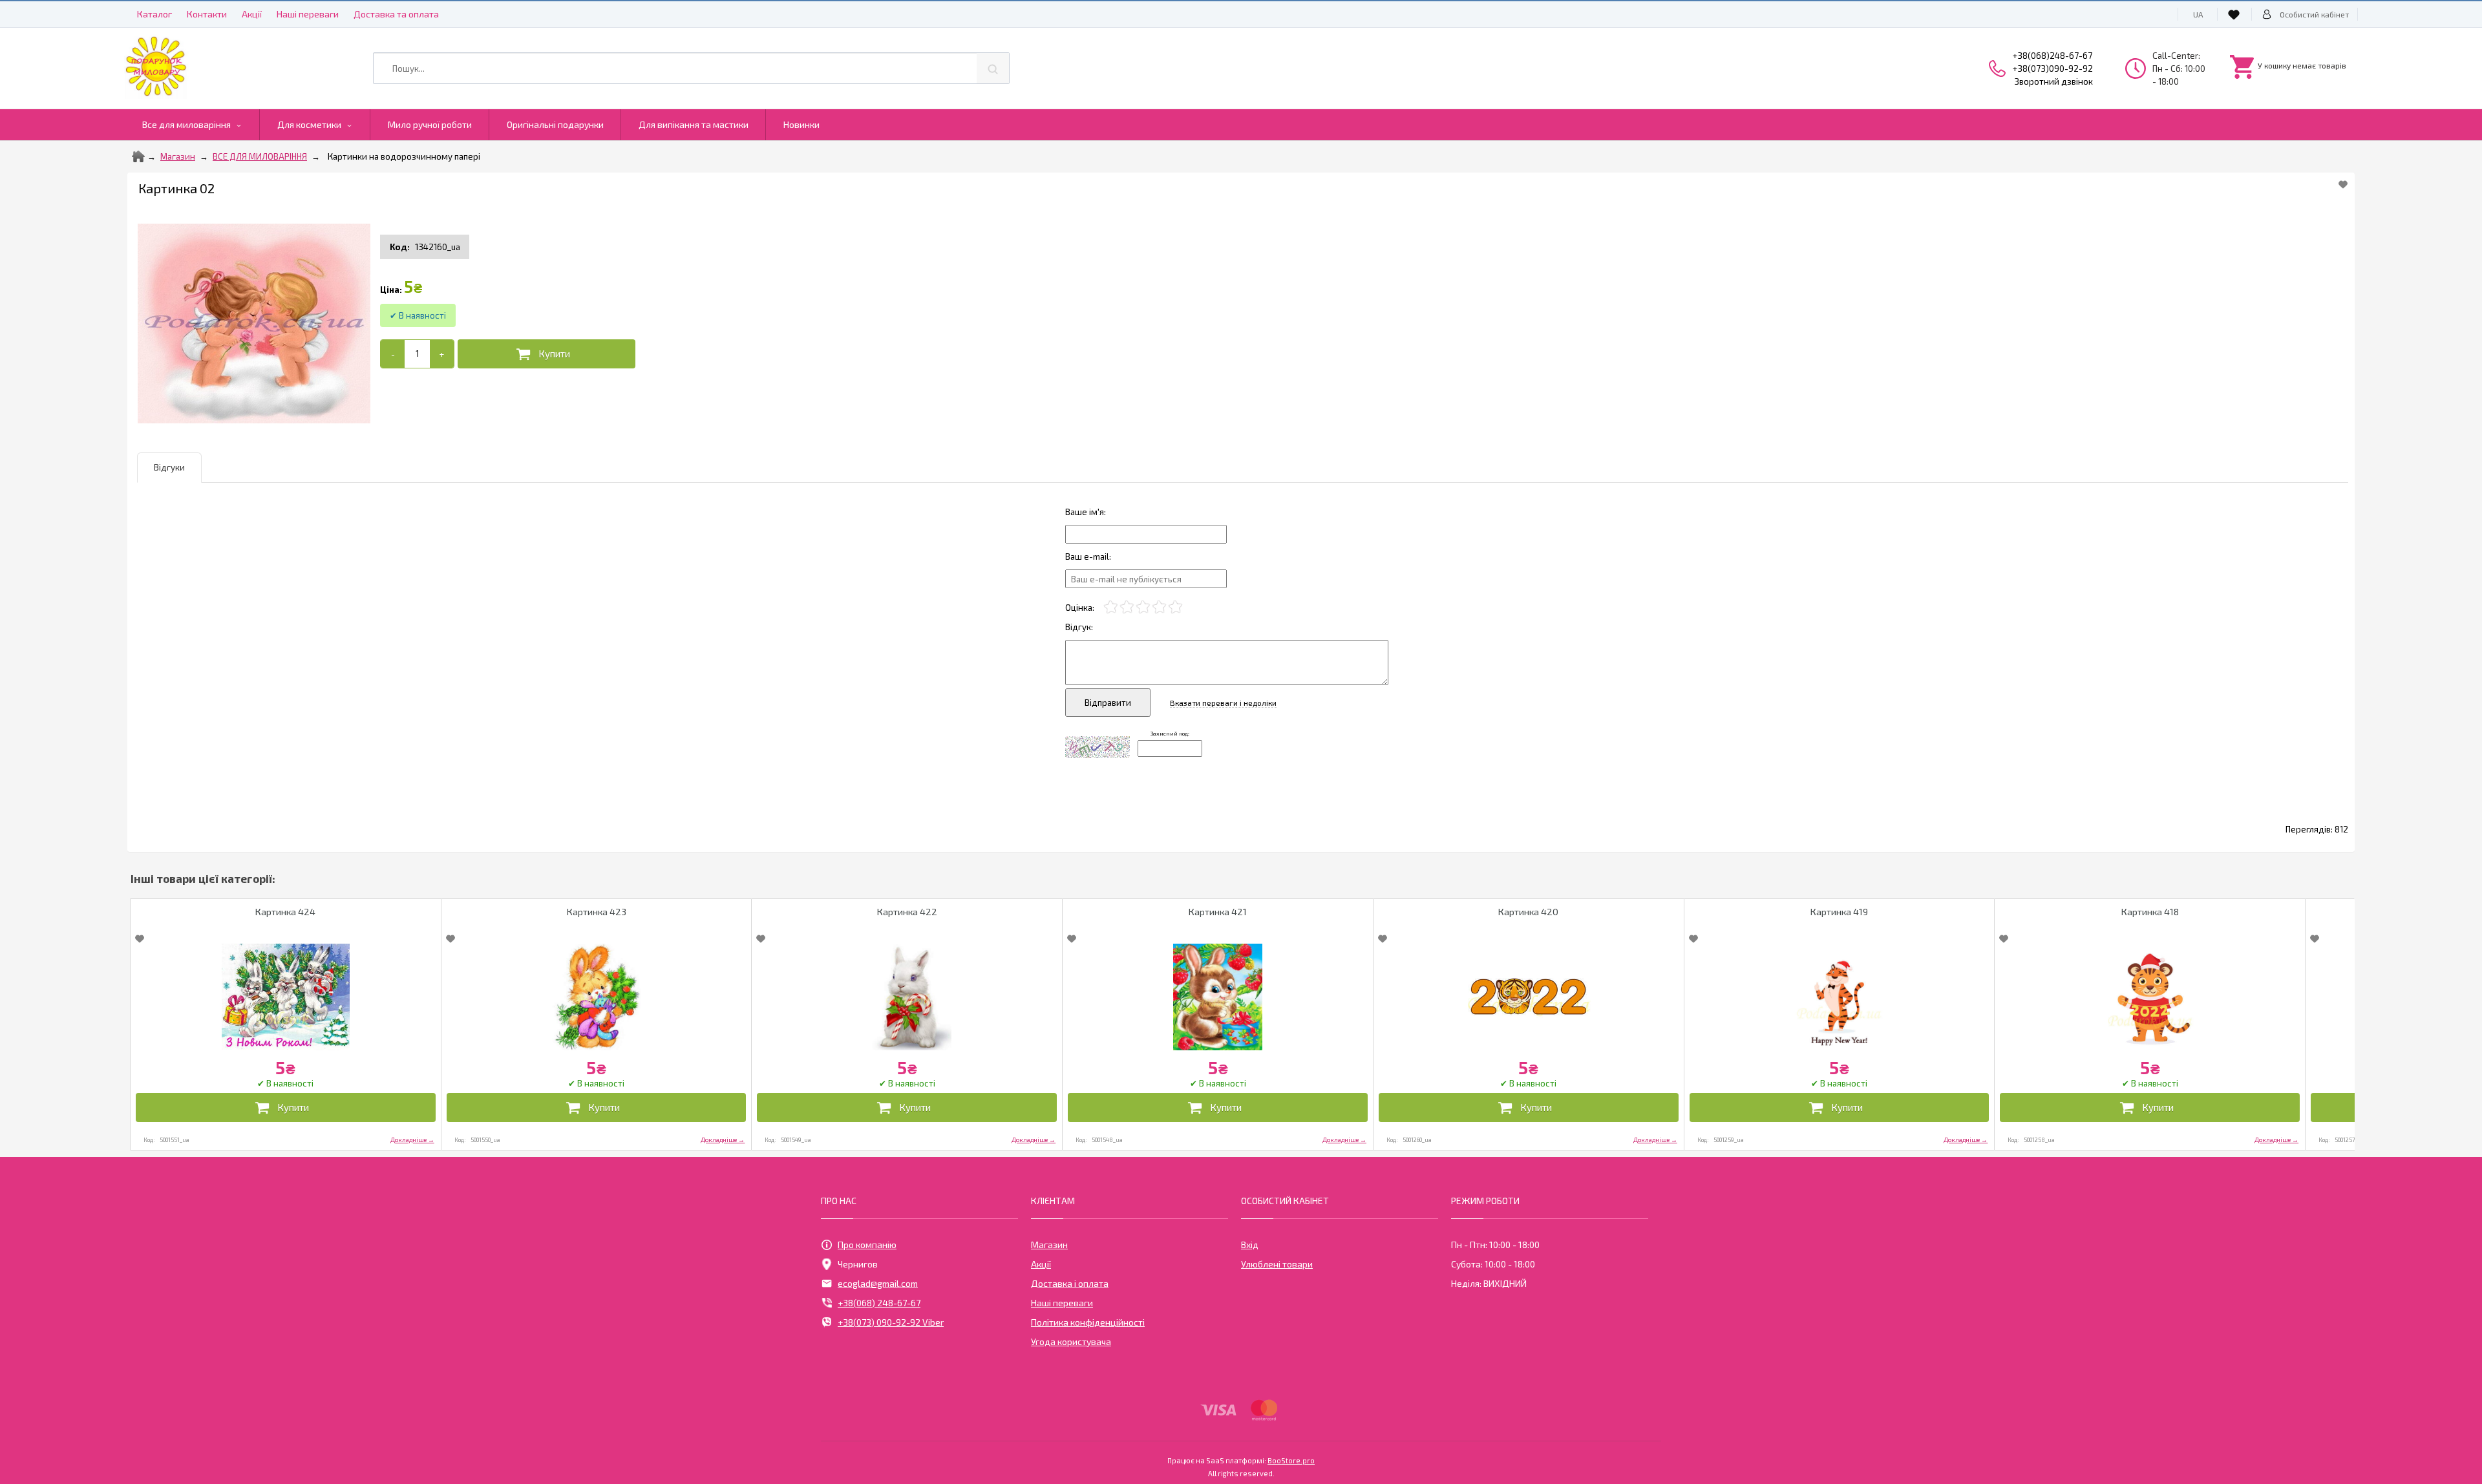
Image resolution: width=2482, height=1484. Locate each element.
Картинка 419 (1839, 912)
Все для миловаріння (186, 124)
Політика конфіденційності (1088, 1322)
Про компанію (867, 1245)
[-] (393, 354)
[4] (1159, 607)
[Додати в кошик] (546, 354)
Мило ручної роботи (430, 124)
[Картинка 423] (597, 997)
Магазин (178, 156)
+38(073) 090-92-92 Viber (891, 1322)
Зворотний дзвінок (2054, 81)
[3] (1143, 607)
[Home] (138, 156)
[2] (1127, 607)
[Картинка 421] (1218, 997)
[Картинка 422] (907, 997)
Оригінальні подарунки (555, 124)
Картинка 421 (1218, 912)
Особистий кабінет (2314, 14)
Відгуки (169, 467)
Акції (252, 14)
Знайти (993, 68)
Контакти (207, 14)
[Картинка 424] (286, 997)
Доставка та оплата (396, 14)
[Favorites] (2236, 14)
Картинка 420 (1528, 912)
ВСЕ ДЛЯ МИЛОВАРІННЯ (260, 156)
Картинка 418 (2150, 912)
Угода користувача (1071, 1341)
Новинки (801, 124)
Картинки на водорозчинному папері (404, 156)
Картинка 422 (907, 912)
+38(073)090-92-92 (2053, 69)
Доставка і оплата (1070, 1283)
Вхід (1250, 1245)
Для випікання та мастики (694, 124)
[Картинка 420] (1529, 997)
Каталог (154, 14)
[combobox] (691, 68)
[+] (442, 354)
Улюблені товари (1277, 1264)
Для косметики (309, 124)
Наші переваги (308, 14)
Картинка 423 (597, 912)
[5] (1175, 607)
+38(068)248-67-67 (2052, 56)
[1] (1111, 607)
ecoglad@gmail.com (878, 1283)
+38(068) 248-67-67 (879, 1303)
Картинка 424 (285, 912)
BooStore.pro (1291, 1460)
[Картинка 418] (2150, 997)
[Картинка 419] (1840, 997)
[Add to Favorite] (2343, 184)
